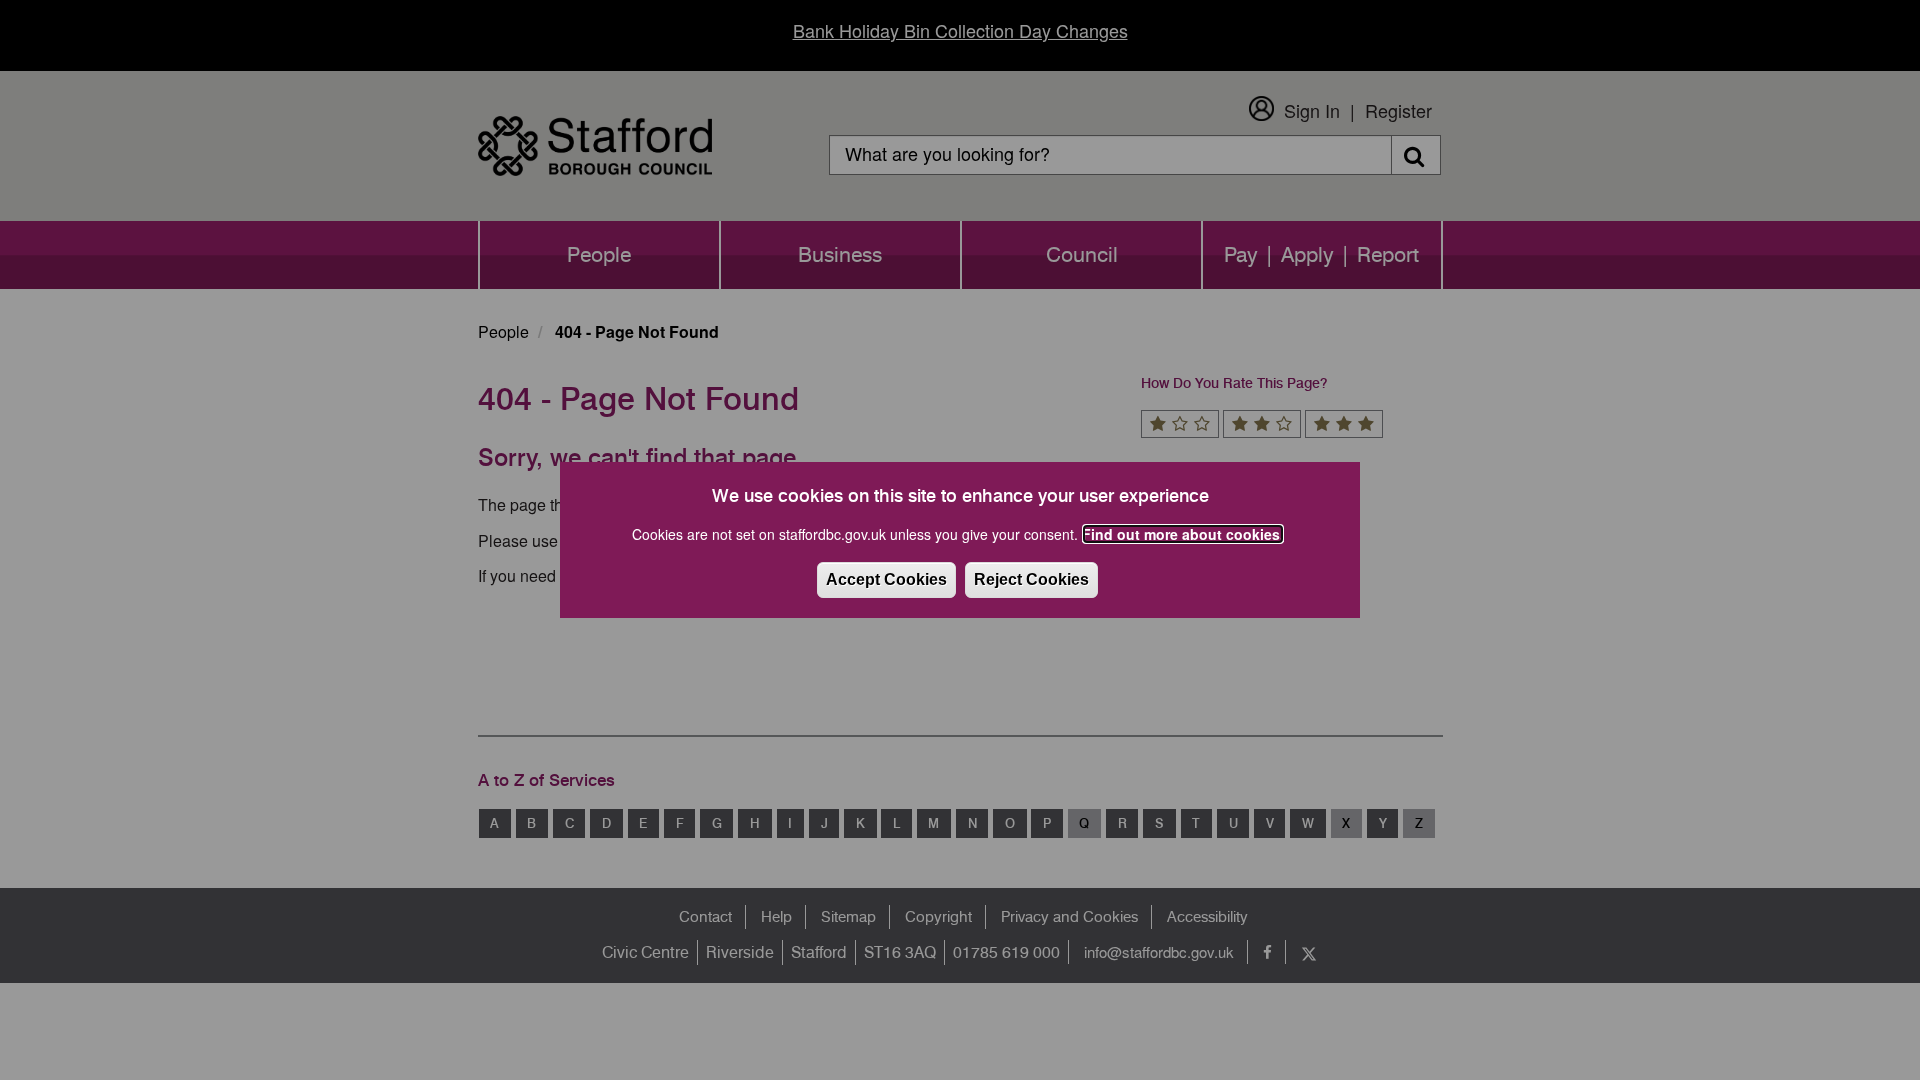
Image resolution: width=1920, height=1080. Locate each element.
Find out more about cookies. (1183, 534)
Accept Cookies (886, 579)
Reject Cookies (1031, 579)
